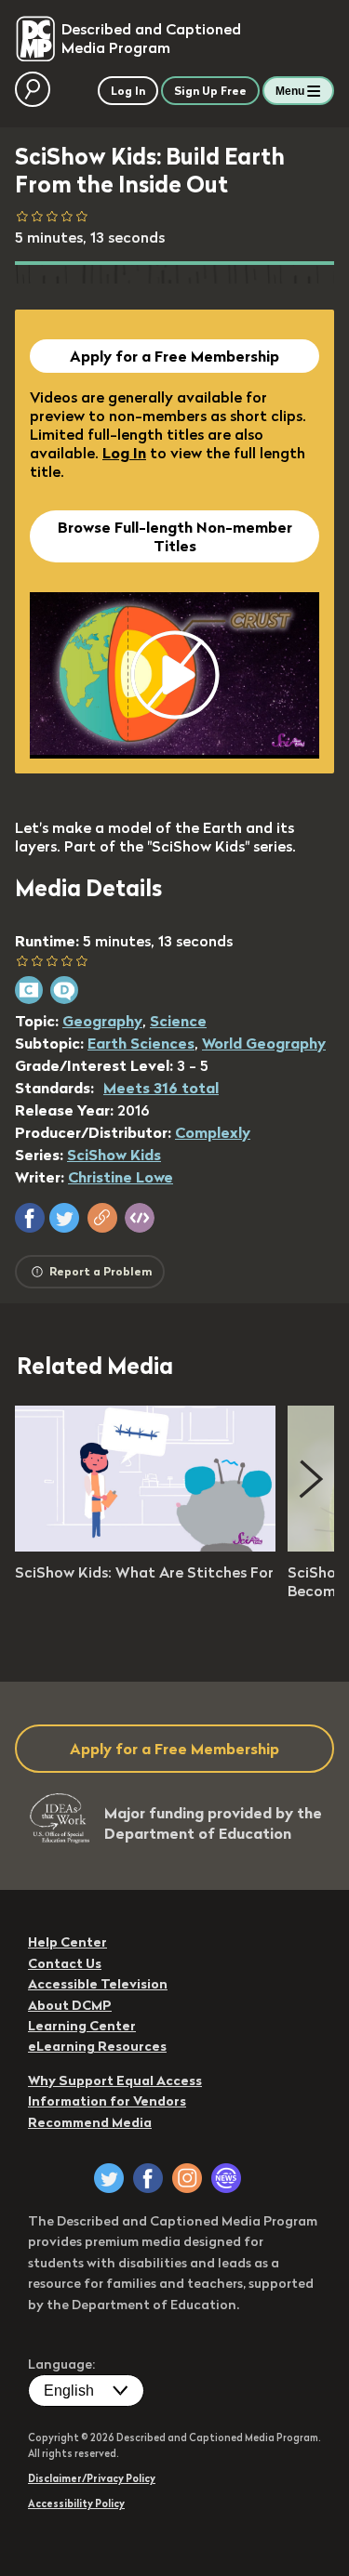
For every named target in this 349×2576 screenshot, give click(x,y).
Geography (102, 1021)
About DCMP (70, 2005)
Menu (290, 91)
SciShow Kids (114, 1155)
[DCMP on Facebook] (148, 2178)
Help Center (67, 1942)
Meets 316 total (161, 1088)
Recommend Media (90, 2122)
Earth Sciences (141, 1043)
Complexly (213, 1132)
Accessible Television (98, 1984)
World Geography (264, 1043)
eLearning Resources (97, 2046)
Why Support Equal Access (115, 2081)
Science (178, 1021)
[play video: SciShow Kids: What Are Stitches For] (145, 1546)
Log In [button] (128, 91)
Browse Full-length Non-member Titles (175, 536)
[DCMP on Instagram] (187, 2178)
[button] (30, 1218)
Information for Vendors (107, 2101)
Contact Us (65, 1963)
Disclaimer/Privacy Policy (92, 2478)
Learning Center (82, 2026)
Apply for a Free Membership (174, 356)
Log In (124, 453)
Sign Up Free (210, 91)
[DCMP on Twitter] (109, 2178)
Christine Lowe (121, 1177)
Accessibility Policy (76, 2503)
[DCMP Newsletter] (226, 2178)
